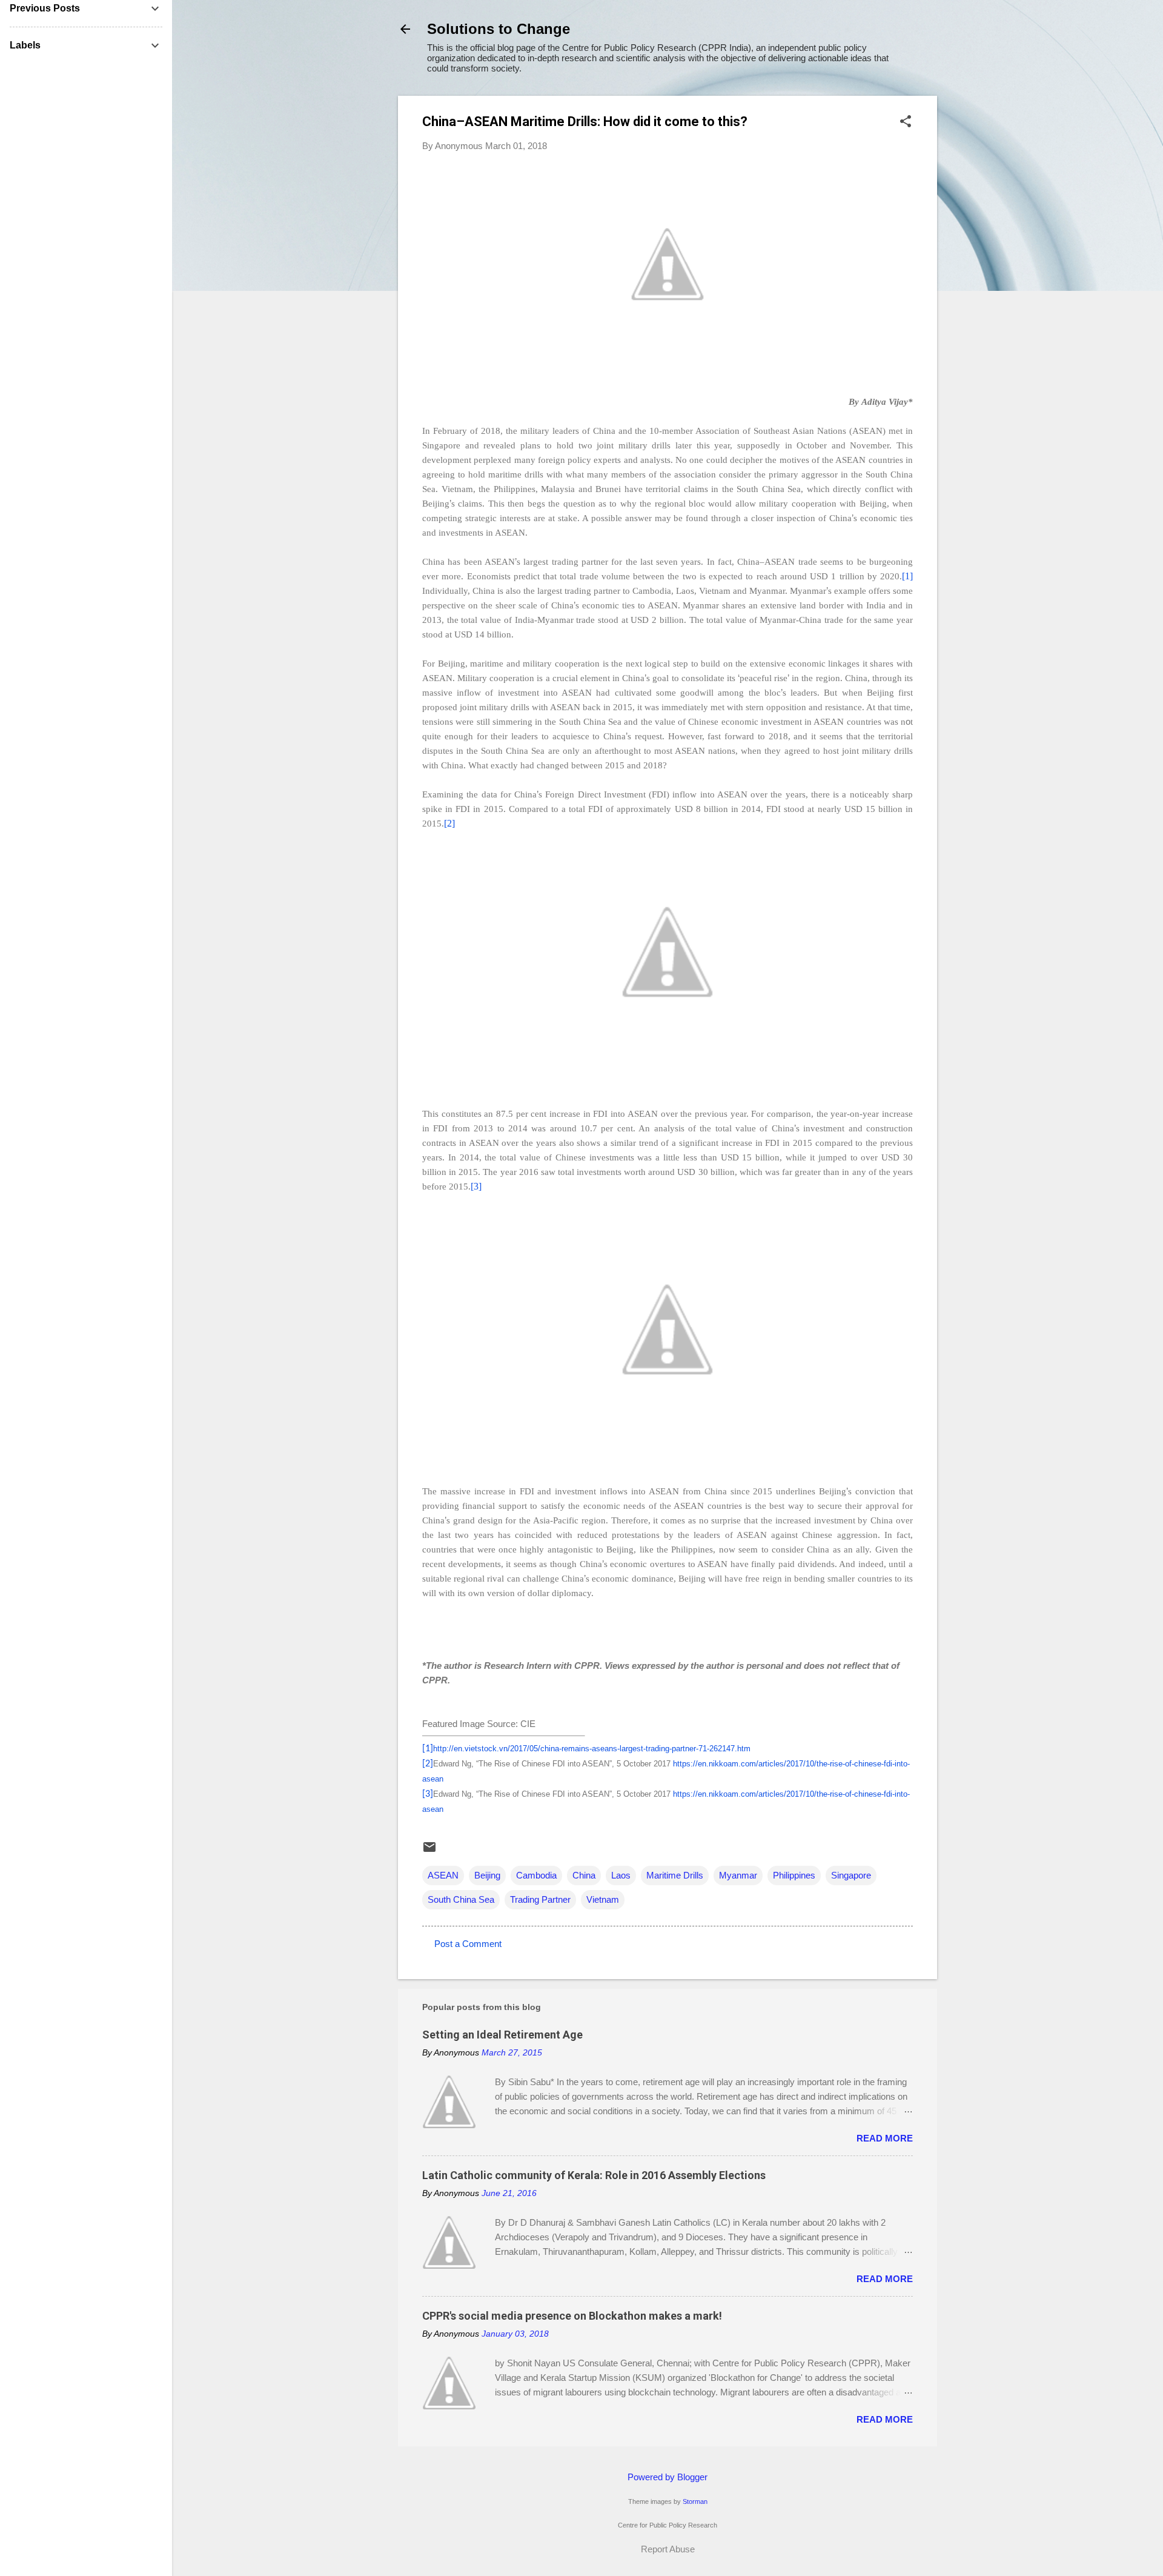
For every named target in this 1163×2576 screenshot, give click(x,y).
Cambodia (536, 1875)
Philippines (794, 1875)
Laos (621, 1875)
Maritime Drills (675, 1875)
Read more (885, 2138)
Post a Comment (468, 1944)
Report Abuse (668, 2549)
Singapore (851, 1875)
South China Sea (461, 1899)
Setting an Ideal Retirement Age (502, 2035)
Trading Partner (540, 1899)
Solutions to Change (499, 29)
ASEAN (443, 1875)
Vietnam (603, 1899)
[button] (906, 122)
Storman (695, 2501)
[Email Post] (429, 1851)
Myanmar (738, 1875)
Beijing (487, 1875)
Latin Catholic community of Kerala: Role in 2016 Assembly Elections (594, 2175)
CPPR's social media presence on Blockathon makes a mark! (572, 2316)
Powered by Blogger (668, 2477)
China (584, 1875)
